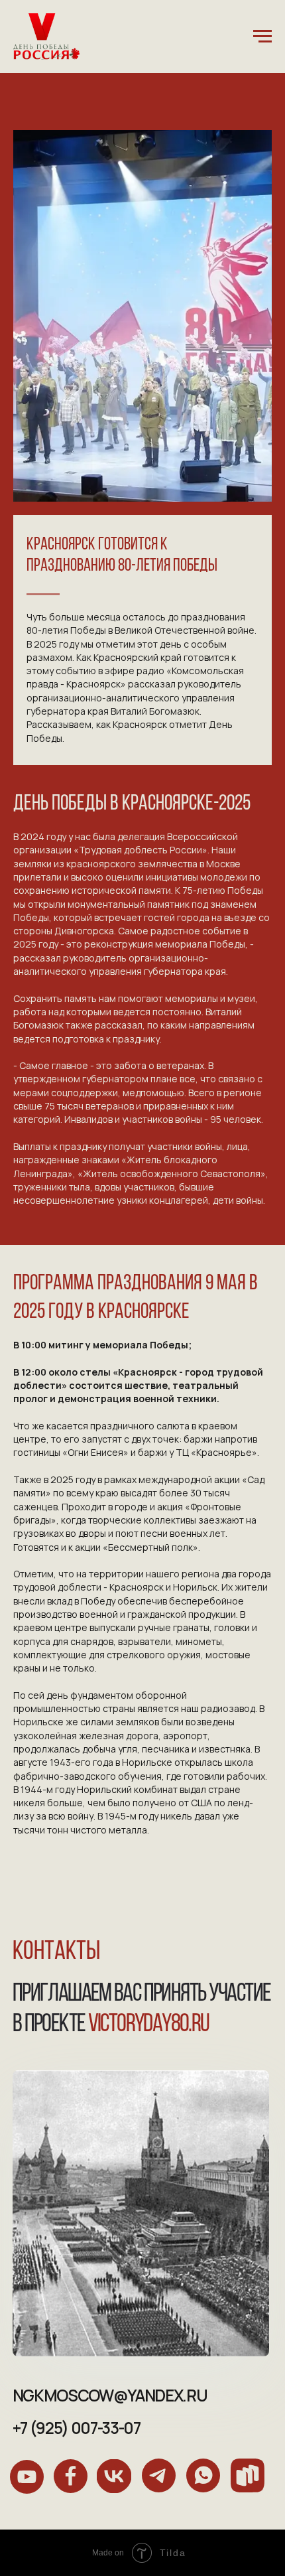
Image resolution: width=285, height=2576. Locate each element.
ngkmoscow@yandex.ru (110, 2395)
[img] (27, 2477)
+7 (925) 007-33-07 (77, 2428)
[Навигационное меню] (262, 36)
